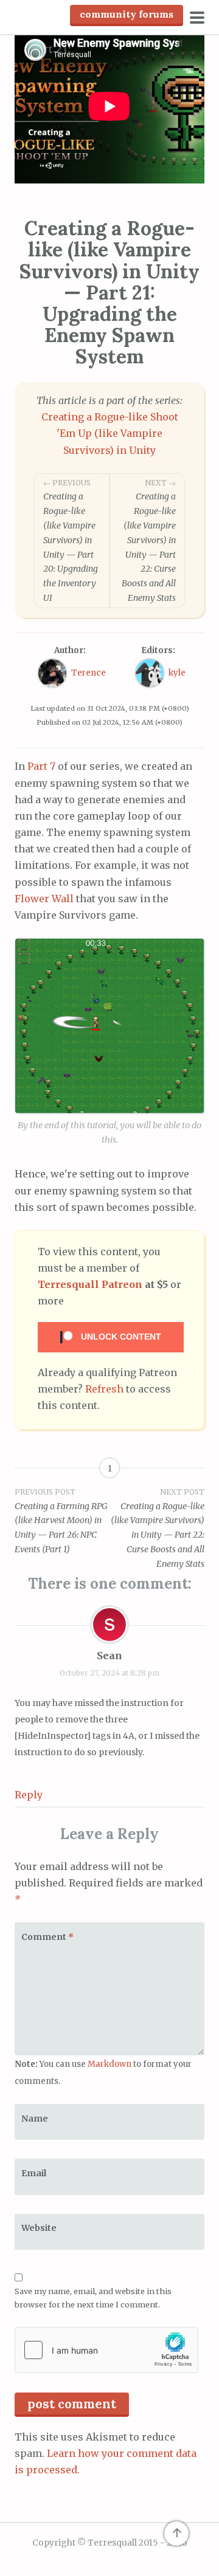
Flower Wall (44, 899)
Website (39, 2228)
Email (34, 2173)
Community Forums (127, 14)
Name (35, 2119)
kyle (177, 673)
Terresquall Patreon (90, 1284)
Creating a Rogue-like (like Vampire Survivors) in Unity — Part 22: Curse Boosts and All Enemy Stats (149, 541)
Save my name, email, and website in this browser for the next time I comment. (93, 2298)
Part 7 (41, 766)
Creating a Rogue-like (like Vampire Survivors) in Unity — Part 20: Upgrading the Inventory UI (71, 541)
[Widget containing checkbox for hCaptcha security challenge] (106, 2350)
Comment (47, 1937)
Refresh (104, 1389)
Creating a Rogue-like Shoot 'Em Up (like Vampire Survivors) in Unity (110, 433)
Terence (89, 673)
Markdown (109, 2064)
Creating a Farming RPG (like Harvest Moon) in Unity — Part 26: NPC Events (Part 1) (61, 1521)
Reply (29, 1795)
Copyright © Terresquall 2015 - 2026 (110, 2543)
